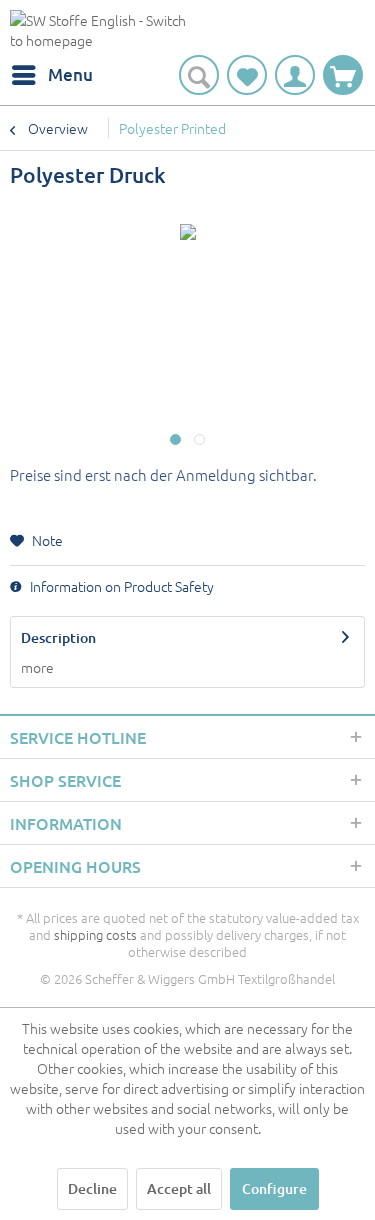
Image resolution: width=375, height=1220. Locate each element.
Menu (70, 74)
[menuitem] (51, 75)
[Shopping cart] (343, 75)
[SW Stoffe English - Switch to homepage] (99, 32)
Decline (92, 1188)
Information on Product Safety (120, 586)
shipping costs (95, 934)
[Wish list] (247, 75)
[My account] (295, 75)
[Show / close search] (199, 75)
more (37, 667)
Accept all (179, 1188)
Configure (274, 1188)
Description (58, 637)
